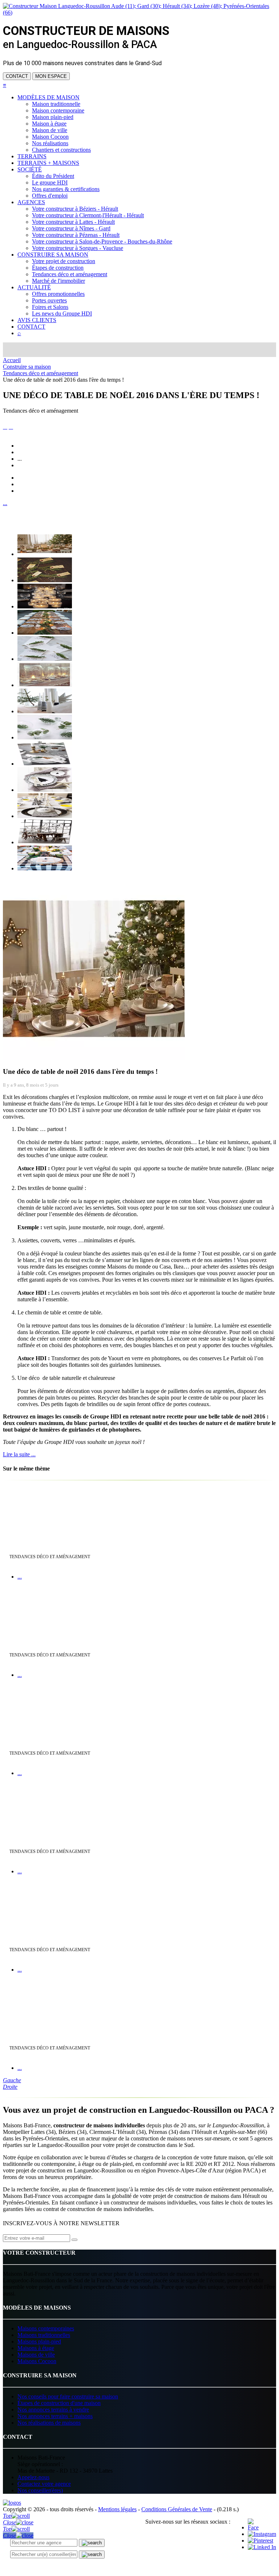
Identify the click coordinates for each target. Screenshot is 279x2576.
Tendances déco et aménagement (70, 274)
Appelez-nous (33, 2477)
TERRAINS (32, 156)
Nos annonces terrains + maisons (55, 2416)
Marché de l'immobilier (58, 281)
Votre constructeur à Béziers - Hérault (75, 209)
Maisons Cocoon (37, 2361)
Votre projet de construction (64, 261)
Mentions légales (117, 2509)
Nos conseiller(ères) (40, 2490)
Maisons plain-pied (39, 2341)
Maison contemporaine (58, 110)
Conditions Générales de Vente (177, 2509)
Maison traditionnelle (56, 104)
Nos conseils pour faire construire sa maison (68, 2396)
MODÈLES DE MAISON (48, 97)
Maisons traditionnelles (44, 2335)
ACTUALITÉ (34, 287)
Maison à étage (49, 124)
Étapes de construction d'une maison (59, 2403)
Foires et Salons (50, 307)
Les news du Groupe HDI (62, 313)
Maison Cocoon (50, 137)
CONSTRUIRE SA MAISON (53, 255)
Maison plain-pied (53, 117)
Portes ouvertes (49, 300)
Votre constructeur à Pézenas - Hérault (76, 235)
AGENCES (31, 202)
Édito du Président (53, 176)
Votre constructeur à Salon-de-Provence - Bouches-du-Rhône (102, 241)
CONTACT (17, 76)
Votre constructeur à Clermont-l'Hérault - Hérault (88, 215)
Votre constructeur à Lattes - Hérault (73, 222)
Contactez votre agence (44, 2484)
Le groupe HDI (50, 182)
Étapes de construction (58, 268)
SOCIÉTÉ (30, 169)
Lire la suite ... (19, 1454)
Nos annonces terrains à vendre (53, 2410)
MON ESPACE (51, 76)
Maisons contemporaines (46, 2328)
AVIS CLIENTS (37, 320)
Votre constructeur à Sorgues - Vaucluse (78, 248)
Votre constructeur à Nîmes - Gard (71, 228)
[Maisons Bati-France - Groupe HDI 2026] (12, 2503)
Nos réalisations (50, 143)
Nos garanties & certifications (66, 189)
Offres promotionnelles (58, 294)
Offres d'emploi (50, 196)
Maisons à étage (36, 2348)
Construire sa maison (27, 367)
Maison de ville (50, 130)
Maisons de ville (36, 2355)
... (5, 503)
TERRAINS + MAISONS (48, 163)
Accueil (12, 360)
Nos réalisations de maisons (49, 2423)
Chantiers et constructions (61, 150)
